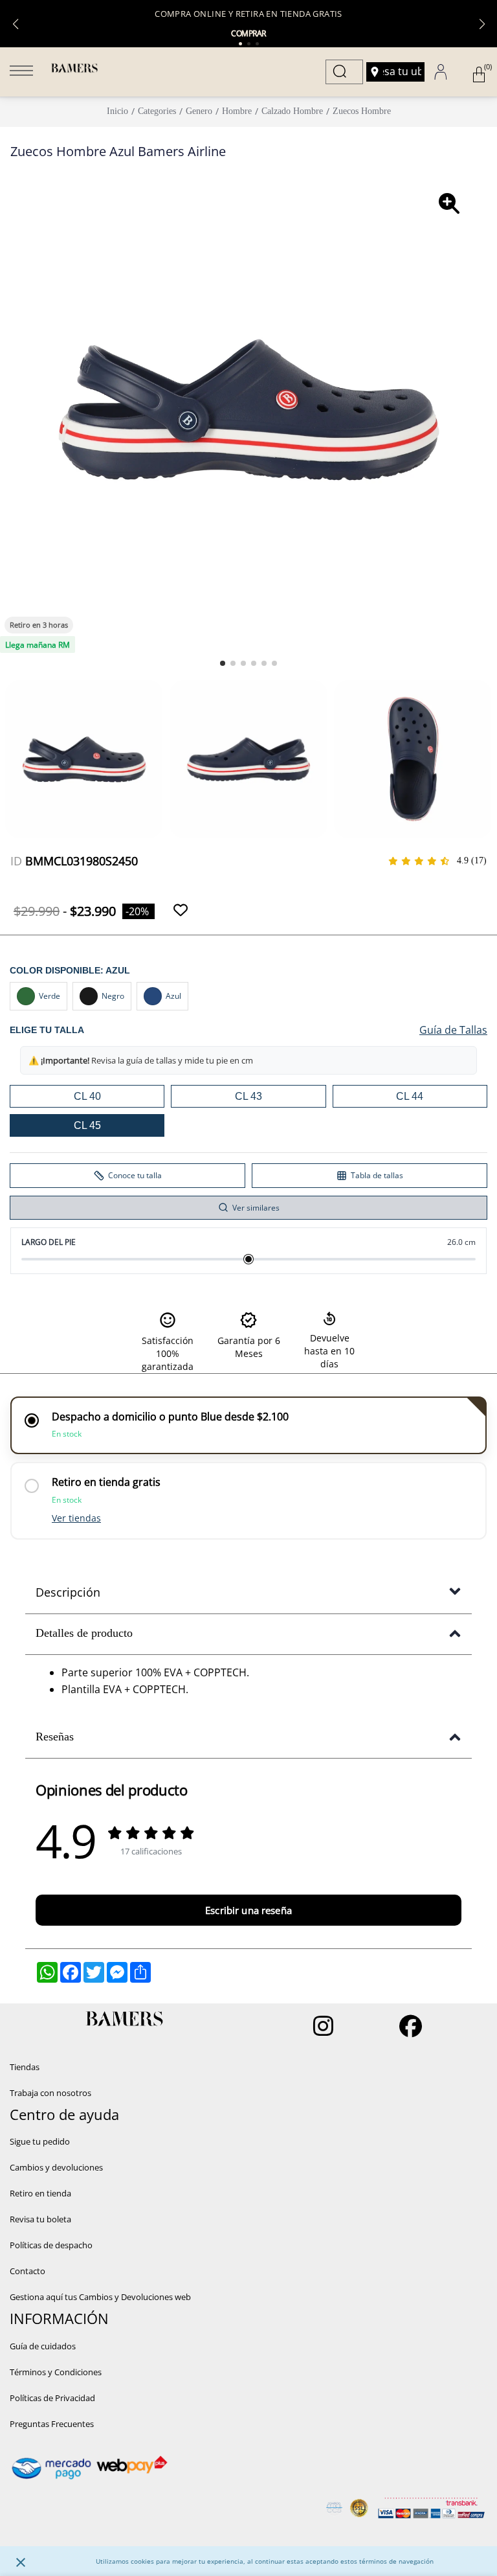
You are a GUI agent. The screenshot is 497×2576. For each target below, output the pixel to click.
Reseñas (55, 1737)
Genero (199, 111)
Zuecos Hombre (362, 111)
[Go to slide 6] (274, 663)
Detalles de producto (84, 1633)
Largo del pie (49, 1242)
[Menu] (21, 72)
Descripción (68, 1592)
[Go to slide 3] (243, 663)
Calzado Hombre (292, 111)
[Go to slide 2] (233, 663)
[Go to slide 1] (223, 663)
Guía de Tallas (453, 1030)
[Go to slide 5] (264, 663)
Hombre (237, 111)
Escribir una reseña (248, 1910)
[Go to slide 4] (254, 663)
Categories (157, 111)
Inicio (117, 111)
